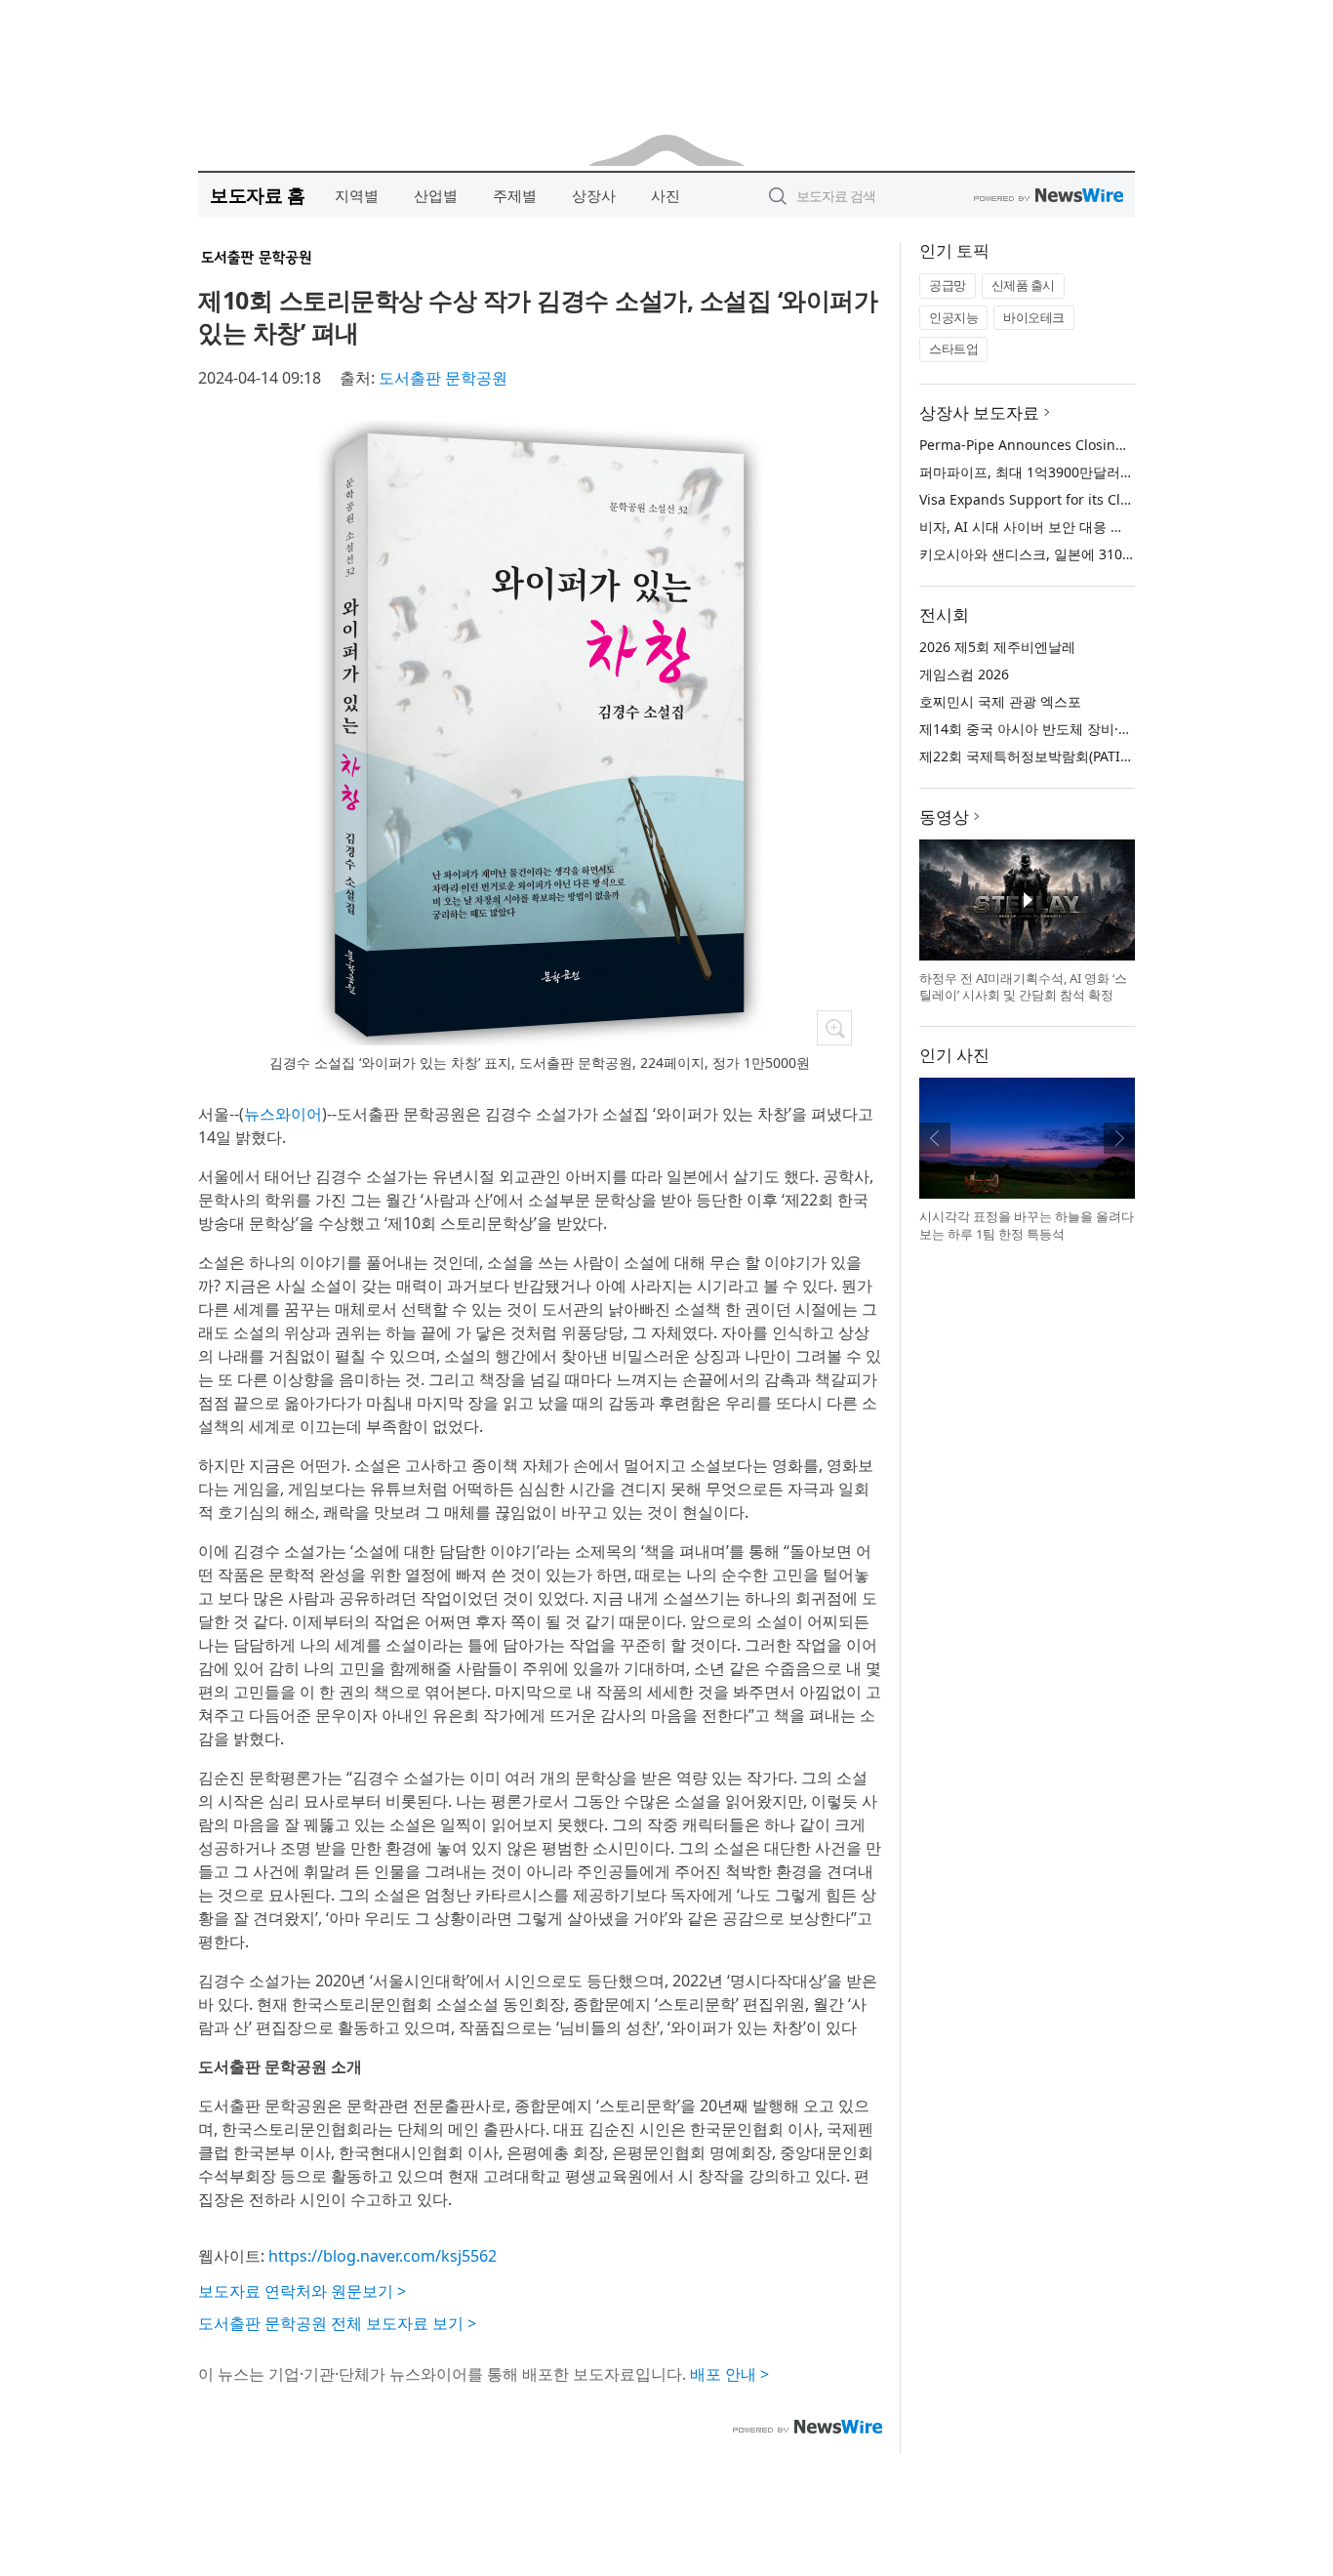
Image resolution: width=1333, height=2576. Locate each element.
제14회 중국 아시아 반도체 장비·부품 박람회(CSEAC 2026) (1097, 729)
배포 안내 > (729, 2374)
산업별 (436, 195)
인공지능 (953, 317)
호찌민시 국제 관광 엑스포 (1000, 701)
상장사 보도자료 (979, 412)
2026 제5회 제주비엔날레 (997, 647)
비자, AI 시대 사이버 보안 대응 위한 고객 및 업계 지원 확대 (1100, 527)
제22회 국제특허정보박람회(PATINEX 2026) (1052, 756)
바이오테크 (1034, 317)
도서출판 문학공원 (443, 378)
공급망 (948, 285)
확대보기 (834, 1028)
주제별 (515, 195)
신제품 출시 (1023, 285)
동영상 (944, 817)
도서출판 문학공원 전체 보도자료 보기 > (337, 2323)
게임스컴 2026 (964, 674)
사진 (666, 195)
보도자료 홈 (257, 195)
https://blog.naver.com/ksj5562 (383, 2256)
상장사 (594, 195)
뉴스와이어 (283, 1114)
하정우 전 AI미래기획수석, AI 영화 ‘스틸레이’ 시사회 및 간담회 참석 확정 (1023, 987)
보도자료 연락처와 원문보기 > (302, 2291)
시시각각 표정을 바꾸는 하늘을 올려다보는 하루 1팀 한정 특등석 (1027, 1225)
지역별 (357, 195)
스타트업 (953, 348)
